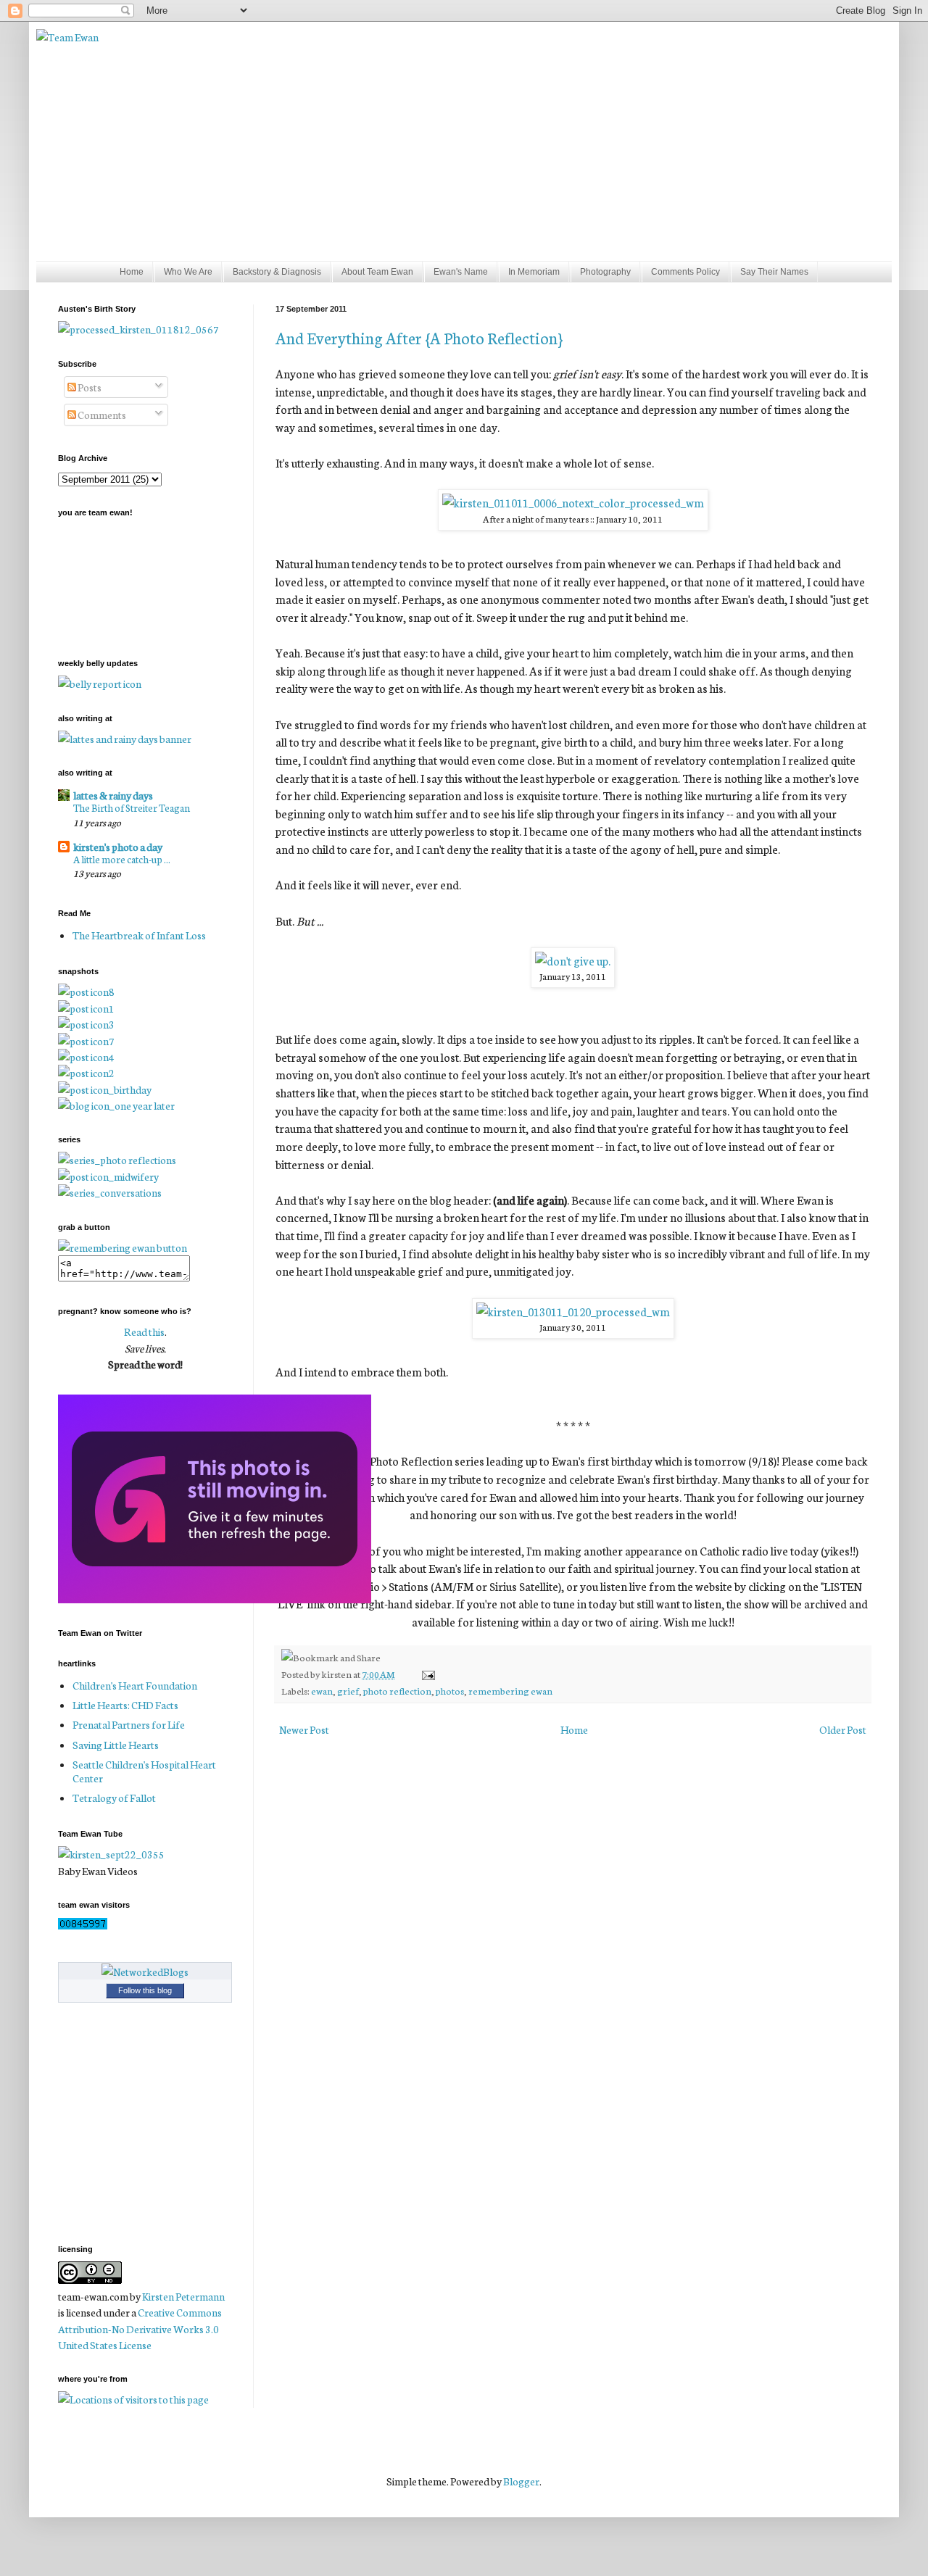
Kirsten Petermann (183, 2296)
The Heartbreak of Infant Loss (139, 935)
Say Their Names (774, 272)
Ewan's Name (461, 272)
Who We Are (188, 272)
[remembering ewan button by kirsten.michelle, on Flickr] (123, 1247)
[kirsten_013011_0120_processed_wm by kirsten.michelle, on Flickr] (573, 1311)
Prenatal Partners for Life (129, 1724)
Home (132, 272)
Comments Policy (685, 272)
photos (450, 1690)
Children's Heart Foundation (135, 1685)
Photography (605, 272)
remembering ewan (510, 1690)
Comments (101, 415)
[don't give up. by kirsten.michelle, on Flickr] (573, 960)
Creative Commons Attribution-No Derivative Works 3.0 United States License (140, 2328)
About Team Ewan (377, 272)
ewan (322, 1690)
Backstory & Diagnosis (277, 272)
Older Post (843, 1729)
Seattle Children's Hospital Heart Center (144, 1771)
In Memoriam (534, 272)
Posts (89, 387)
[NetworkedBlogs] (145, 1972)
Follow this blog (145, 1990)
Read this (144, 1331)
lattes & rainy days (113, 795)
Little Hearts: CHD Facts (125, 1705)
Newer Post (304, 1729)
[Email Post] (426, 1674)
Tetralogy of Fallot (114, 1798)
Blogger (521, 2481)
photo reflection (397, 1690)
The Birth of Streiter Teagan (132, 807)
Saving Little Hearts (116, 1745)
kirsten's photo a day (118, 847)
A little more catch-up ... (122, 859)
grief (348, 1690)
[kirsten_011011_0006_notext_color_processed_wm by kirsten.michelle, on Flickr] (573, 502)
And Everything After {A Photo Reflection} (419, 337)
